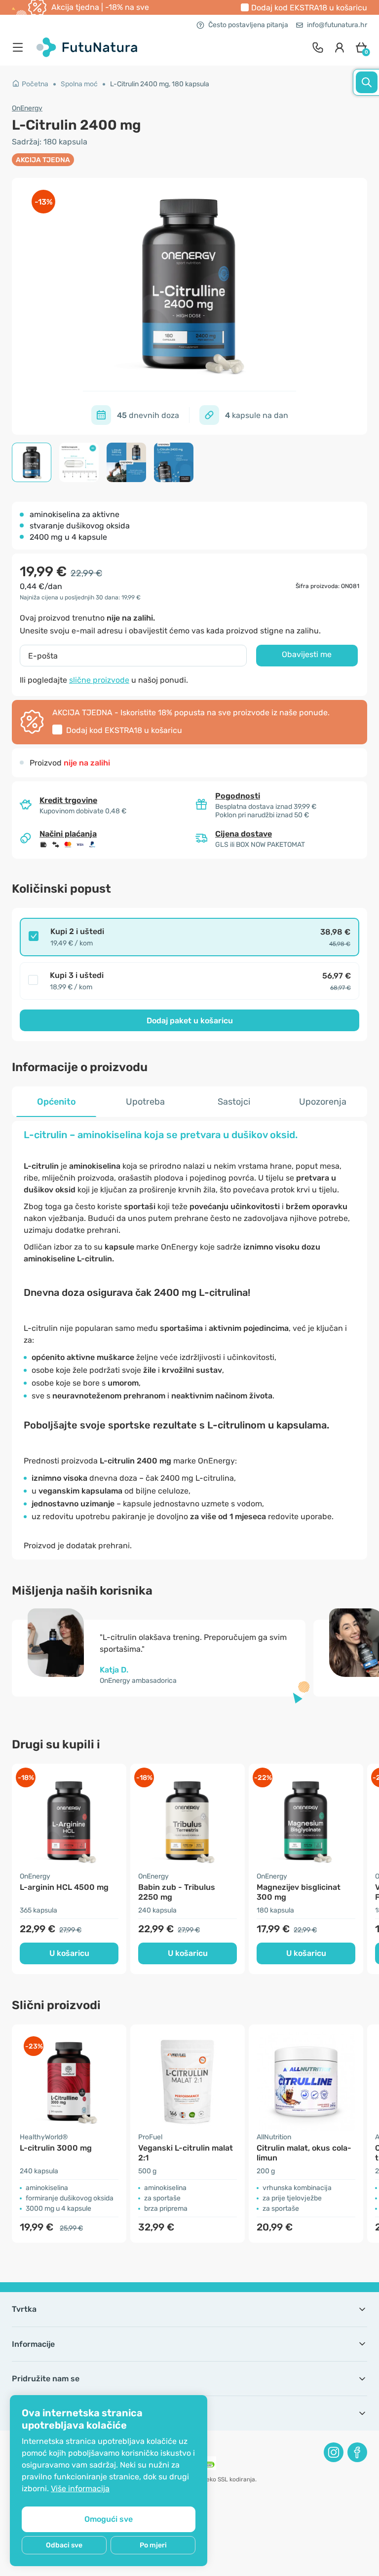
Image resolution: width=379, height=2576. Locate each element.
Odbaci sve (64, 2545)
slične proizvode (99, 680)
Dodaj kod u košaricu (309, 8)
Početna (35, 84)
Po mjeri (153, 2545)
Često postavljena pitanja (248, 25)
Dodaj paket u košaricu (190, 1021)
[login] (340, 47)
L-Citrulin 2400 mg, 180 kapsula (160, 84)
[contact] (318, 47)
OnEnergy (27, 108)
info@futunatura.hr (337, 25)
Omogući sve (109, 2519)
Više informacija (80, 2489)
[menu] (20, 47)
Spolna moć (79, 84)
